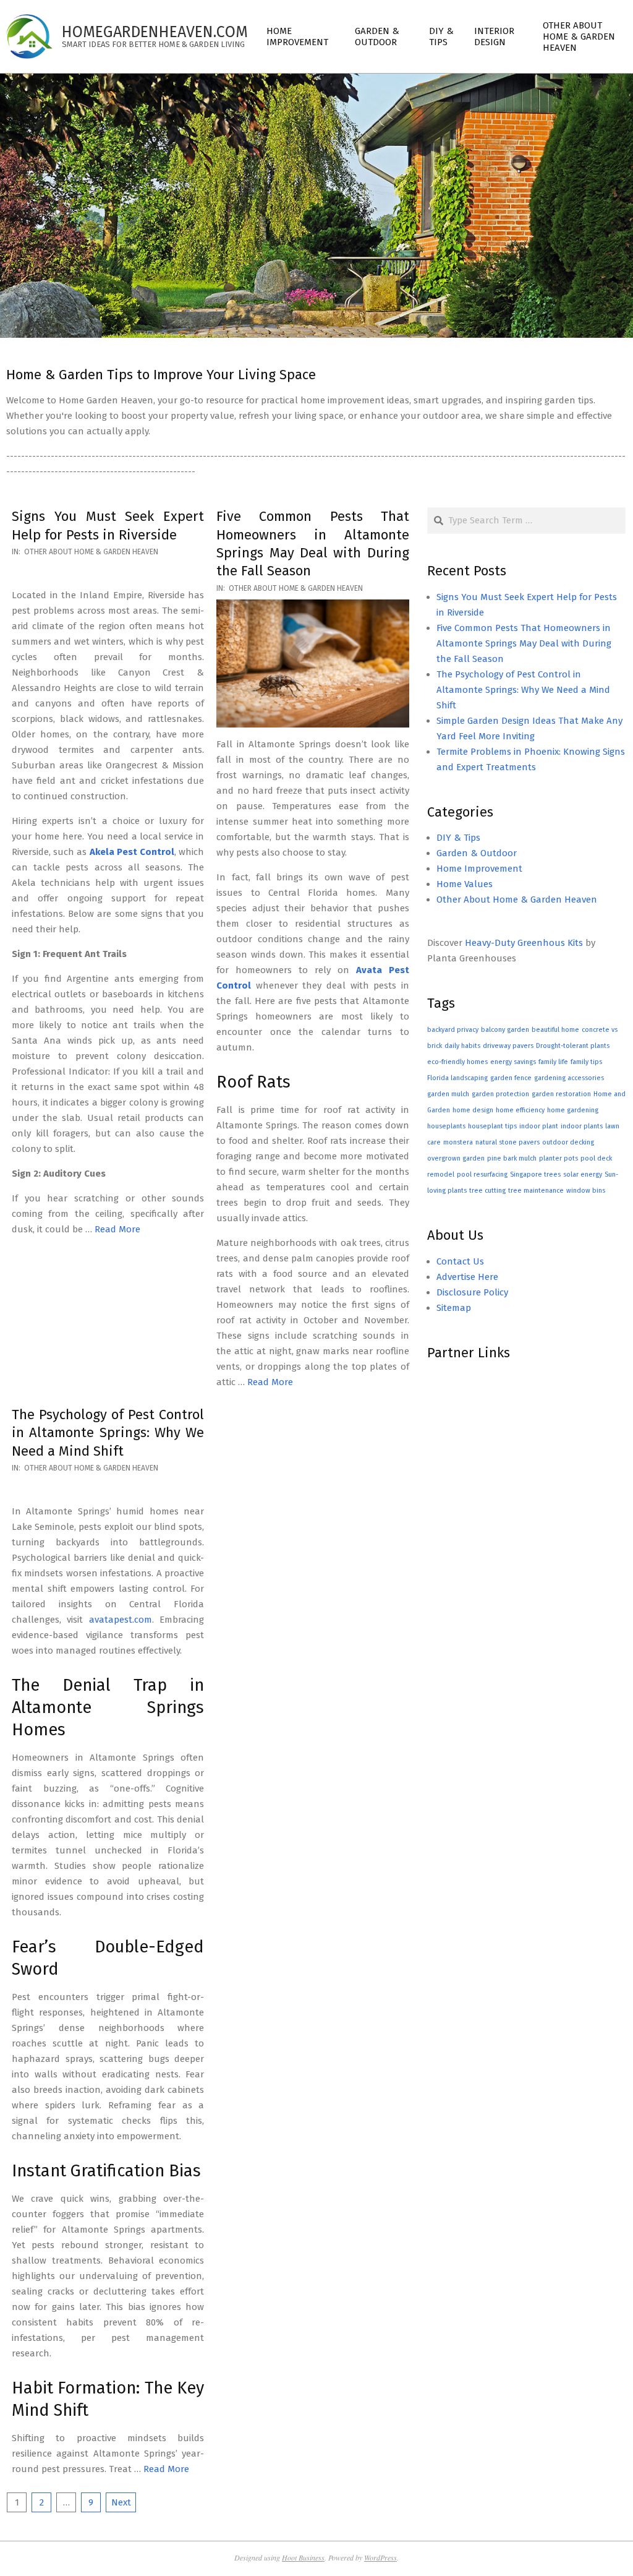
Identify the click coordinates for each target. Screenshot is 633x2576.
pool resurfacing (482, 1174)
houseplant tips (492, 1126)
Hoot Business (303, 2557)
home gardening (573, 1110)
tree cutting (487, 1191)
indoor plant (539, 1126)
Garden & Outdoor (477, 853)
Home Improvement (479, 869)
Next (121, 2502)
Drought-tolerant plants (573, 1046)
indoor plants (582, 1126)
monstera (458, 1142)
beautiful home (555, 1030)
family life (553, 1062)
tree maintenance (536, 1191)
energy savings (513, 1062)
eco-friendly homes (457, 1062)
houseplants (446, 1126)
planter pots (559, 1158)
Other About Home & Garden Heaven (91, 552)
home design (473, 1110)
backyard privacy (453, 1030)
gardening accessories (569, 1078)
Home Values (465, 884)
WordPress (380, 2557)
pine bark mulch (512, 1158)
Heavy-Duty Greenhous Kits (524, 943)
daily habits (462, 1046)
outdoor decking (568, 1142)
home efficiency (520, 1110)
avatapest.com (121, 1620)
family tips (586, 1062)
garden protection (500, 1094)
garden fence (511, 1078)
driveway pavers (508, 1046)
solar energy (583, 1174)
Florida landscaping (457, 1078)
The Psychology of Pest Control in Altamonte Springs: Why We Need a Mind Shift (108, 1433)
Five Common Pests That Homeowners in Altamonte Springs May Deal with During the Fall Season (524, 643)
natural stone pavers (508, 1142)
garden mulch (448, 1094)
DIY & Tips (458, 838)
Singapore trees (535, 1174)
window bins (586, 1191)
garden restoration (561, 1094)
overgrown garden (456, 1158)
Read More (117, 1229)
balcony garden (505, 1030)
